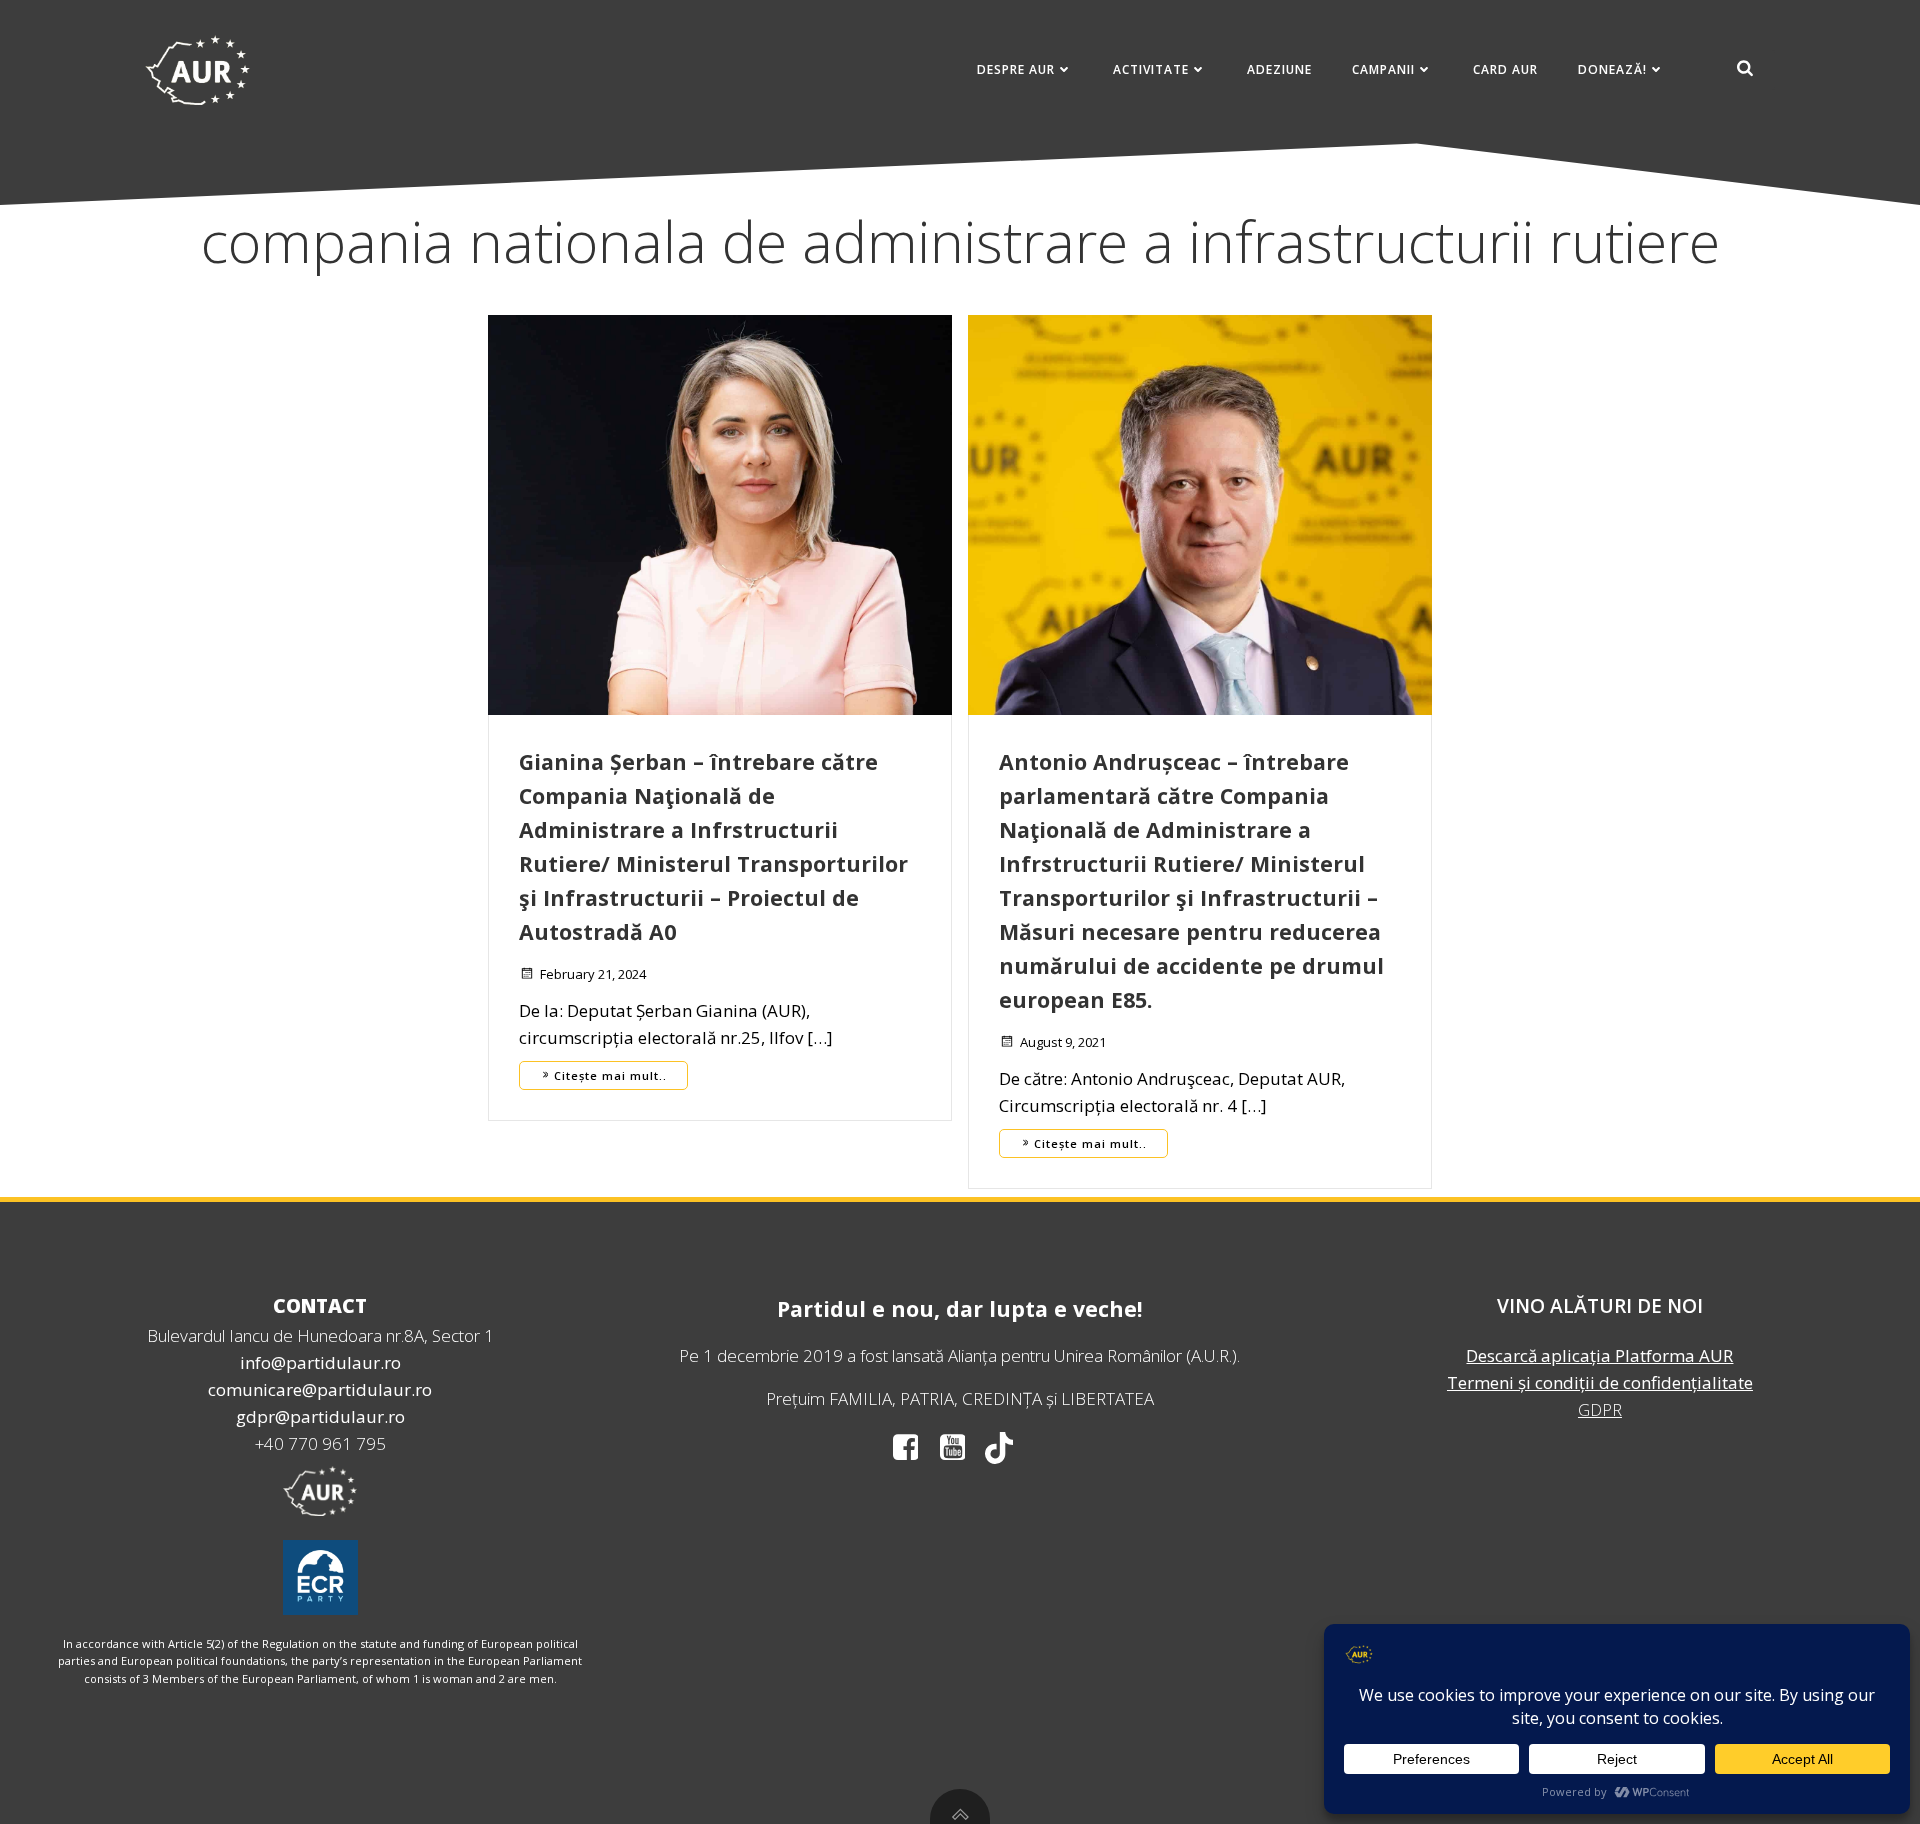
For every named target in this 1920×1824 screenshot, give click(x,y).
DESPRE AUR (1016, 69)
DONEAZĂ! (1612, 69)
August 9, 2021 (1063, 1042)
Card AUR (1505, 69)
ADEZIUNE (1279, 69)
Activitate (1151, 69)
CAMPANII (1383, 69)
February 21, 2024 (593, 974)
